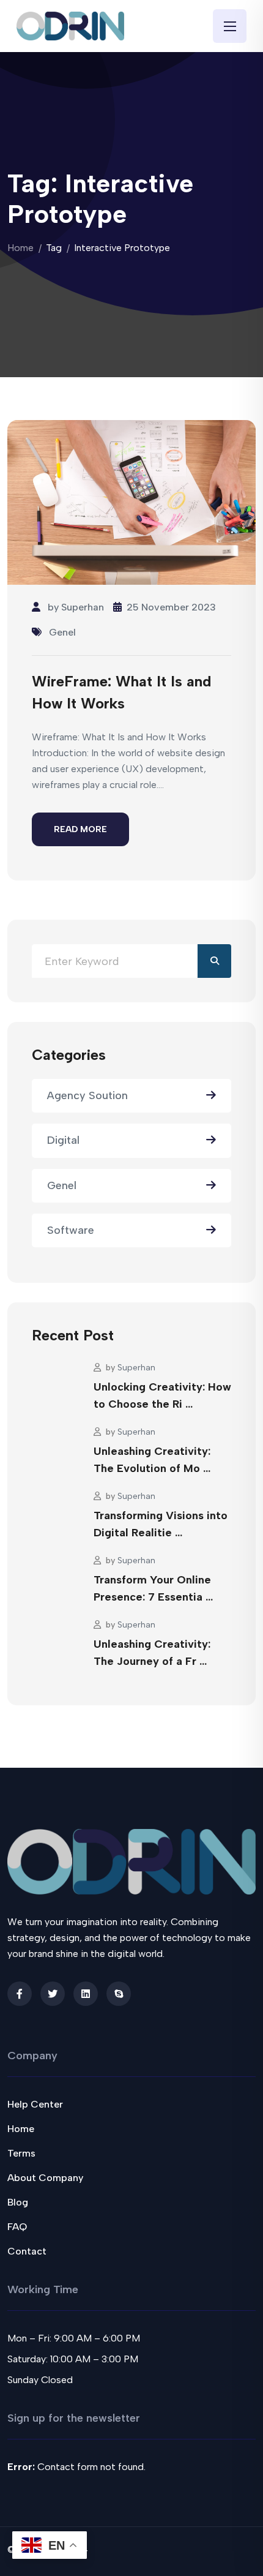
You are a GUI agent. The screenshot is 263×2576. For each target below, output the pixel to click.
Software (71, 1230)
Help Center (35, 2104)
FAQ (17, 2227)
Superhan (83, 607)
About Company (45, 2178)
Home (20, 248)
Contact (27, 2251)
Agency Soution (87, 1095)
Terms (21, 2153)
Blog (18, 2202)
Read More (80, 829)
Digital (63, 1140)
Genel (62, 632)
